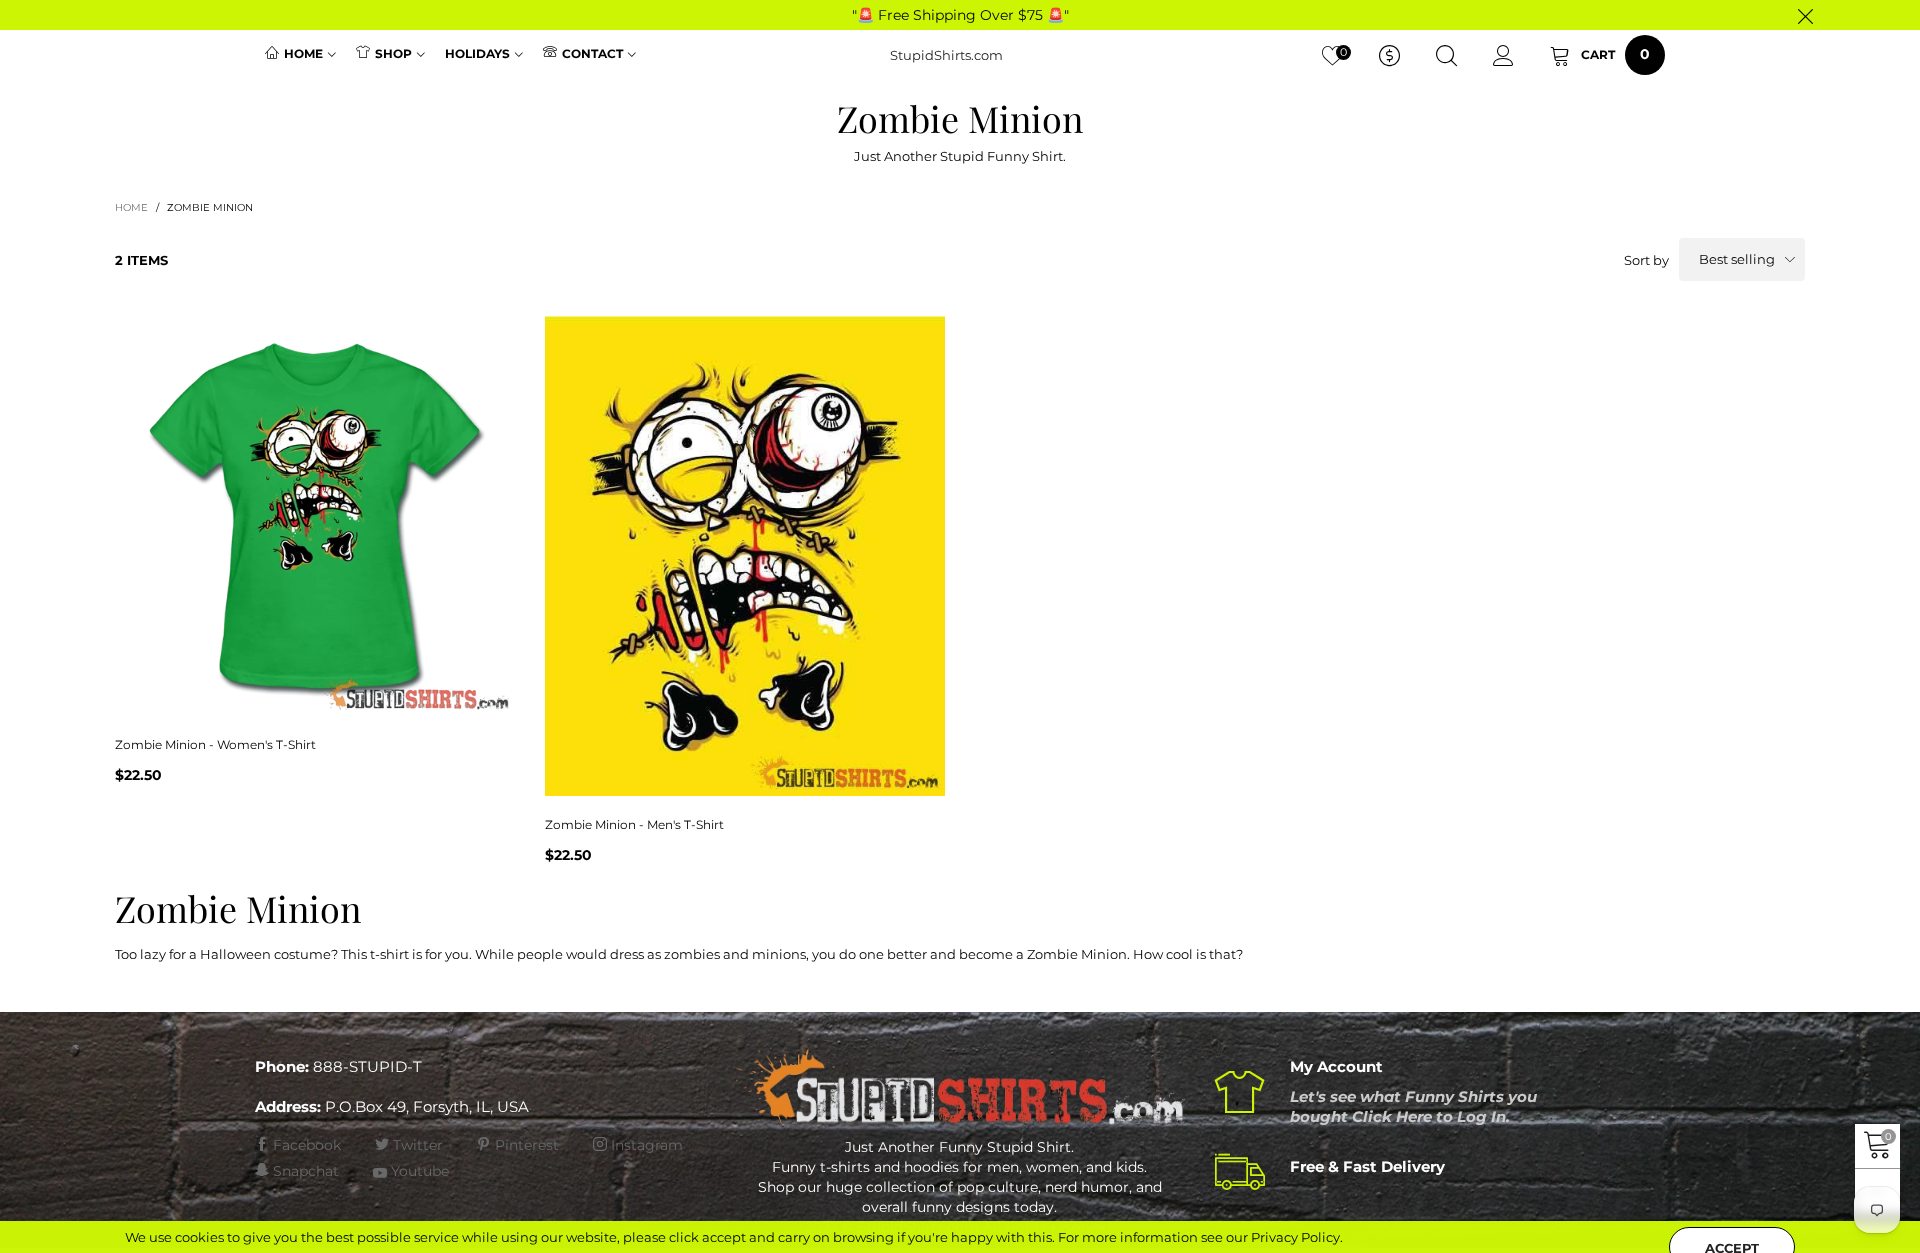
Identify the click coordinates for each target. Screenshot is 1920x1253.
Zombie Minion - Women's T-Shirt (215, 744)
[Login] (1503, 55)
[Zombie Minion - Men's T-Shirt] (745, 556)
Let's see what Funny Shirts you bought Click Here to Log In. (1413, 1106)
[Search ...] (1446, 55)
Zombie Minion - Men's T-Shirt (634, 824)
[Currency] (1389, 55)
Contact (592, 53)
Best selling (1737, 259)
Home (303, 53)
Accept (1732, 1224)
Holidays (477, 53)
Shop (393, 53)
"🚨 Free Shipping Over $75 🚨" (960, 15)
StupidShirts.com (946, 55)
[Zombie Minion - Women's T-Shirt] (315, 516)
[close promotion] (1805, 15)
